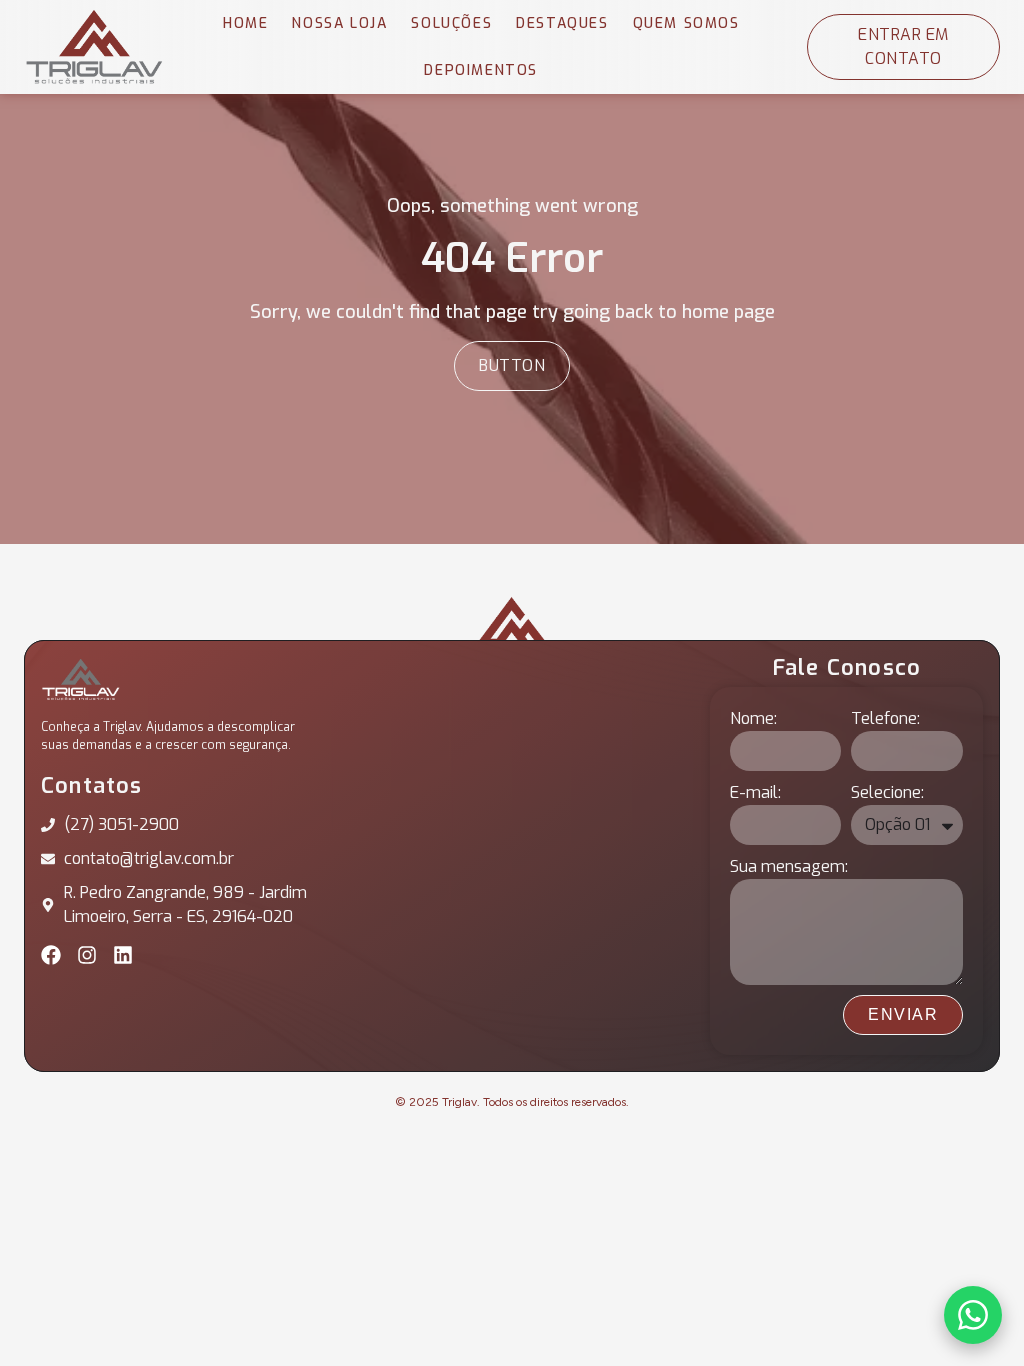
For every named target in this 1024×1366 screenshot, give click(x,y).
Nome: (753, 718)
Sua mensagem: (789, 866)
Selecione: (887, 792)
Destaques (562, 23)
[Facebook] (51, 955)
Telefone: (885, 718)
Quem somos (686, 23)
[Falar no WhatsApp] (973, 1315)
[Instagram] (87, 955)
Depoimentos (481, 70)
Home (245, 23)
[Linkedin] (123, 955)
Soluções (451, 23)
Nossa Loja (339, 23)
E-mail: (755, 792)
